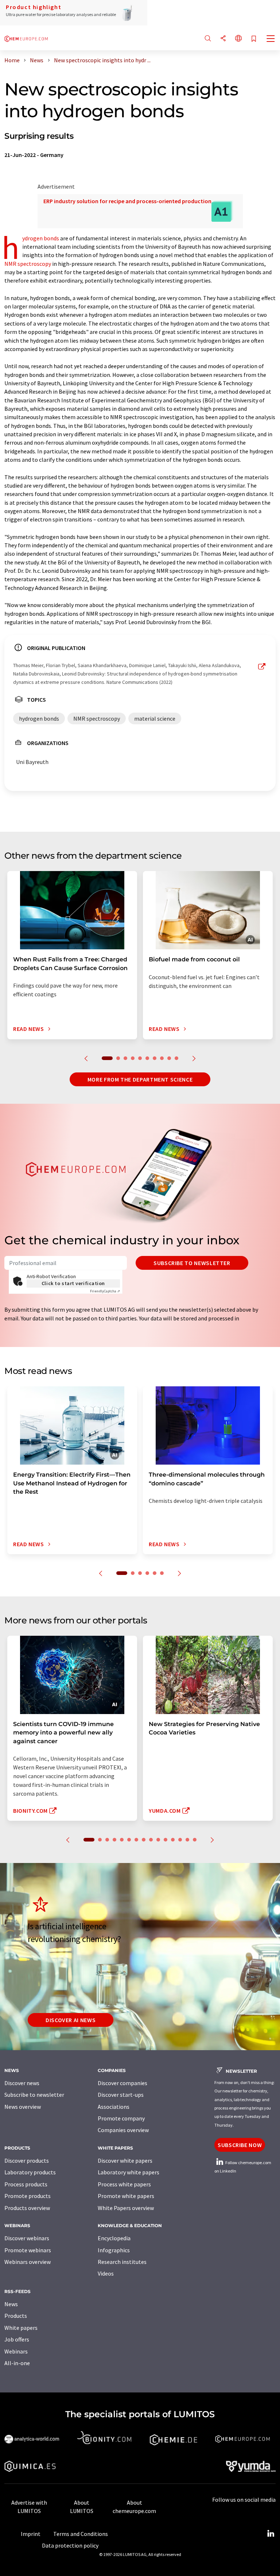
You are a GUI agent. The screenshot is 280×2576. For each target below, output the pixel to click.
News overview (23, 2107)
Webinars (16, 2351)
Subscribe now (240, 2145)
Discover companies (122, 2083)
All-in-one (17, 2363)
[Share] (223, 39)
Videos (106, 2273)
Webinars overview (28, 2262)
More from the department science (140, 1079)
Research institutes (122, 2262)
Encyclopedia (114, 2238)
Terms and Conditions (81, 2534)
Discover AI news (71, 2020)
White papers (21, 2328)
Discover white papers (125, 2161)
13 (180, 1840)
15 (195, 1840)
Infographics (114, 2250)
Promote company (121, 2118)
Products (16, 2316)
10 (176, 1058)
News (11, 2304)
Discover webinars (27, 2238)
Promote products (28, 2196)
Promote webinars (28, 2250)
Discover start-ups (121, 2095)
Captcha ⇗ (105, 1291)
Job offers (17, 2339)
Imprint (31, 2534)
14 (187, 1840)
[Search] (208, 39)
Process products (26, 2184)
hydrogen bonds (41, 238)
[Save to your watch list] (254, 39)
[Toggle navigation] (271, 39)
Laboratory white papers (129, 2172)
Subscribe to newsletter (192, 1263)
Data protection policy (70, 2545)
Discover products (27, 2161)
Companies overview (123, 2130)
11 (166, 1840)
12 (173, 1840)
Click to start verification (73, 1283)
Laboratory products (30, 2172)
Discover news (22, 2083)
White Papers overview (126, 2208)
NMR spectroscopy (28, 264)
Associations (114, 2107)
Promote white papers (126, 2196)
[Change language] (238, 39)
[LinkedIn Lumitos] (271, 2534)
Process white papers (124, 2184)
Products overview (27, 2208)
